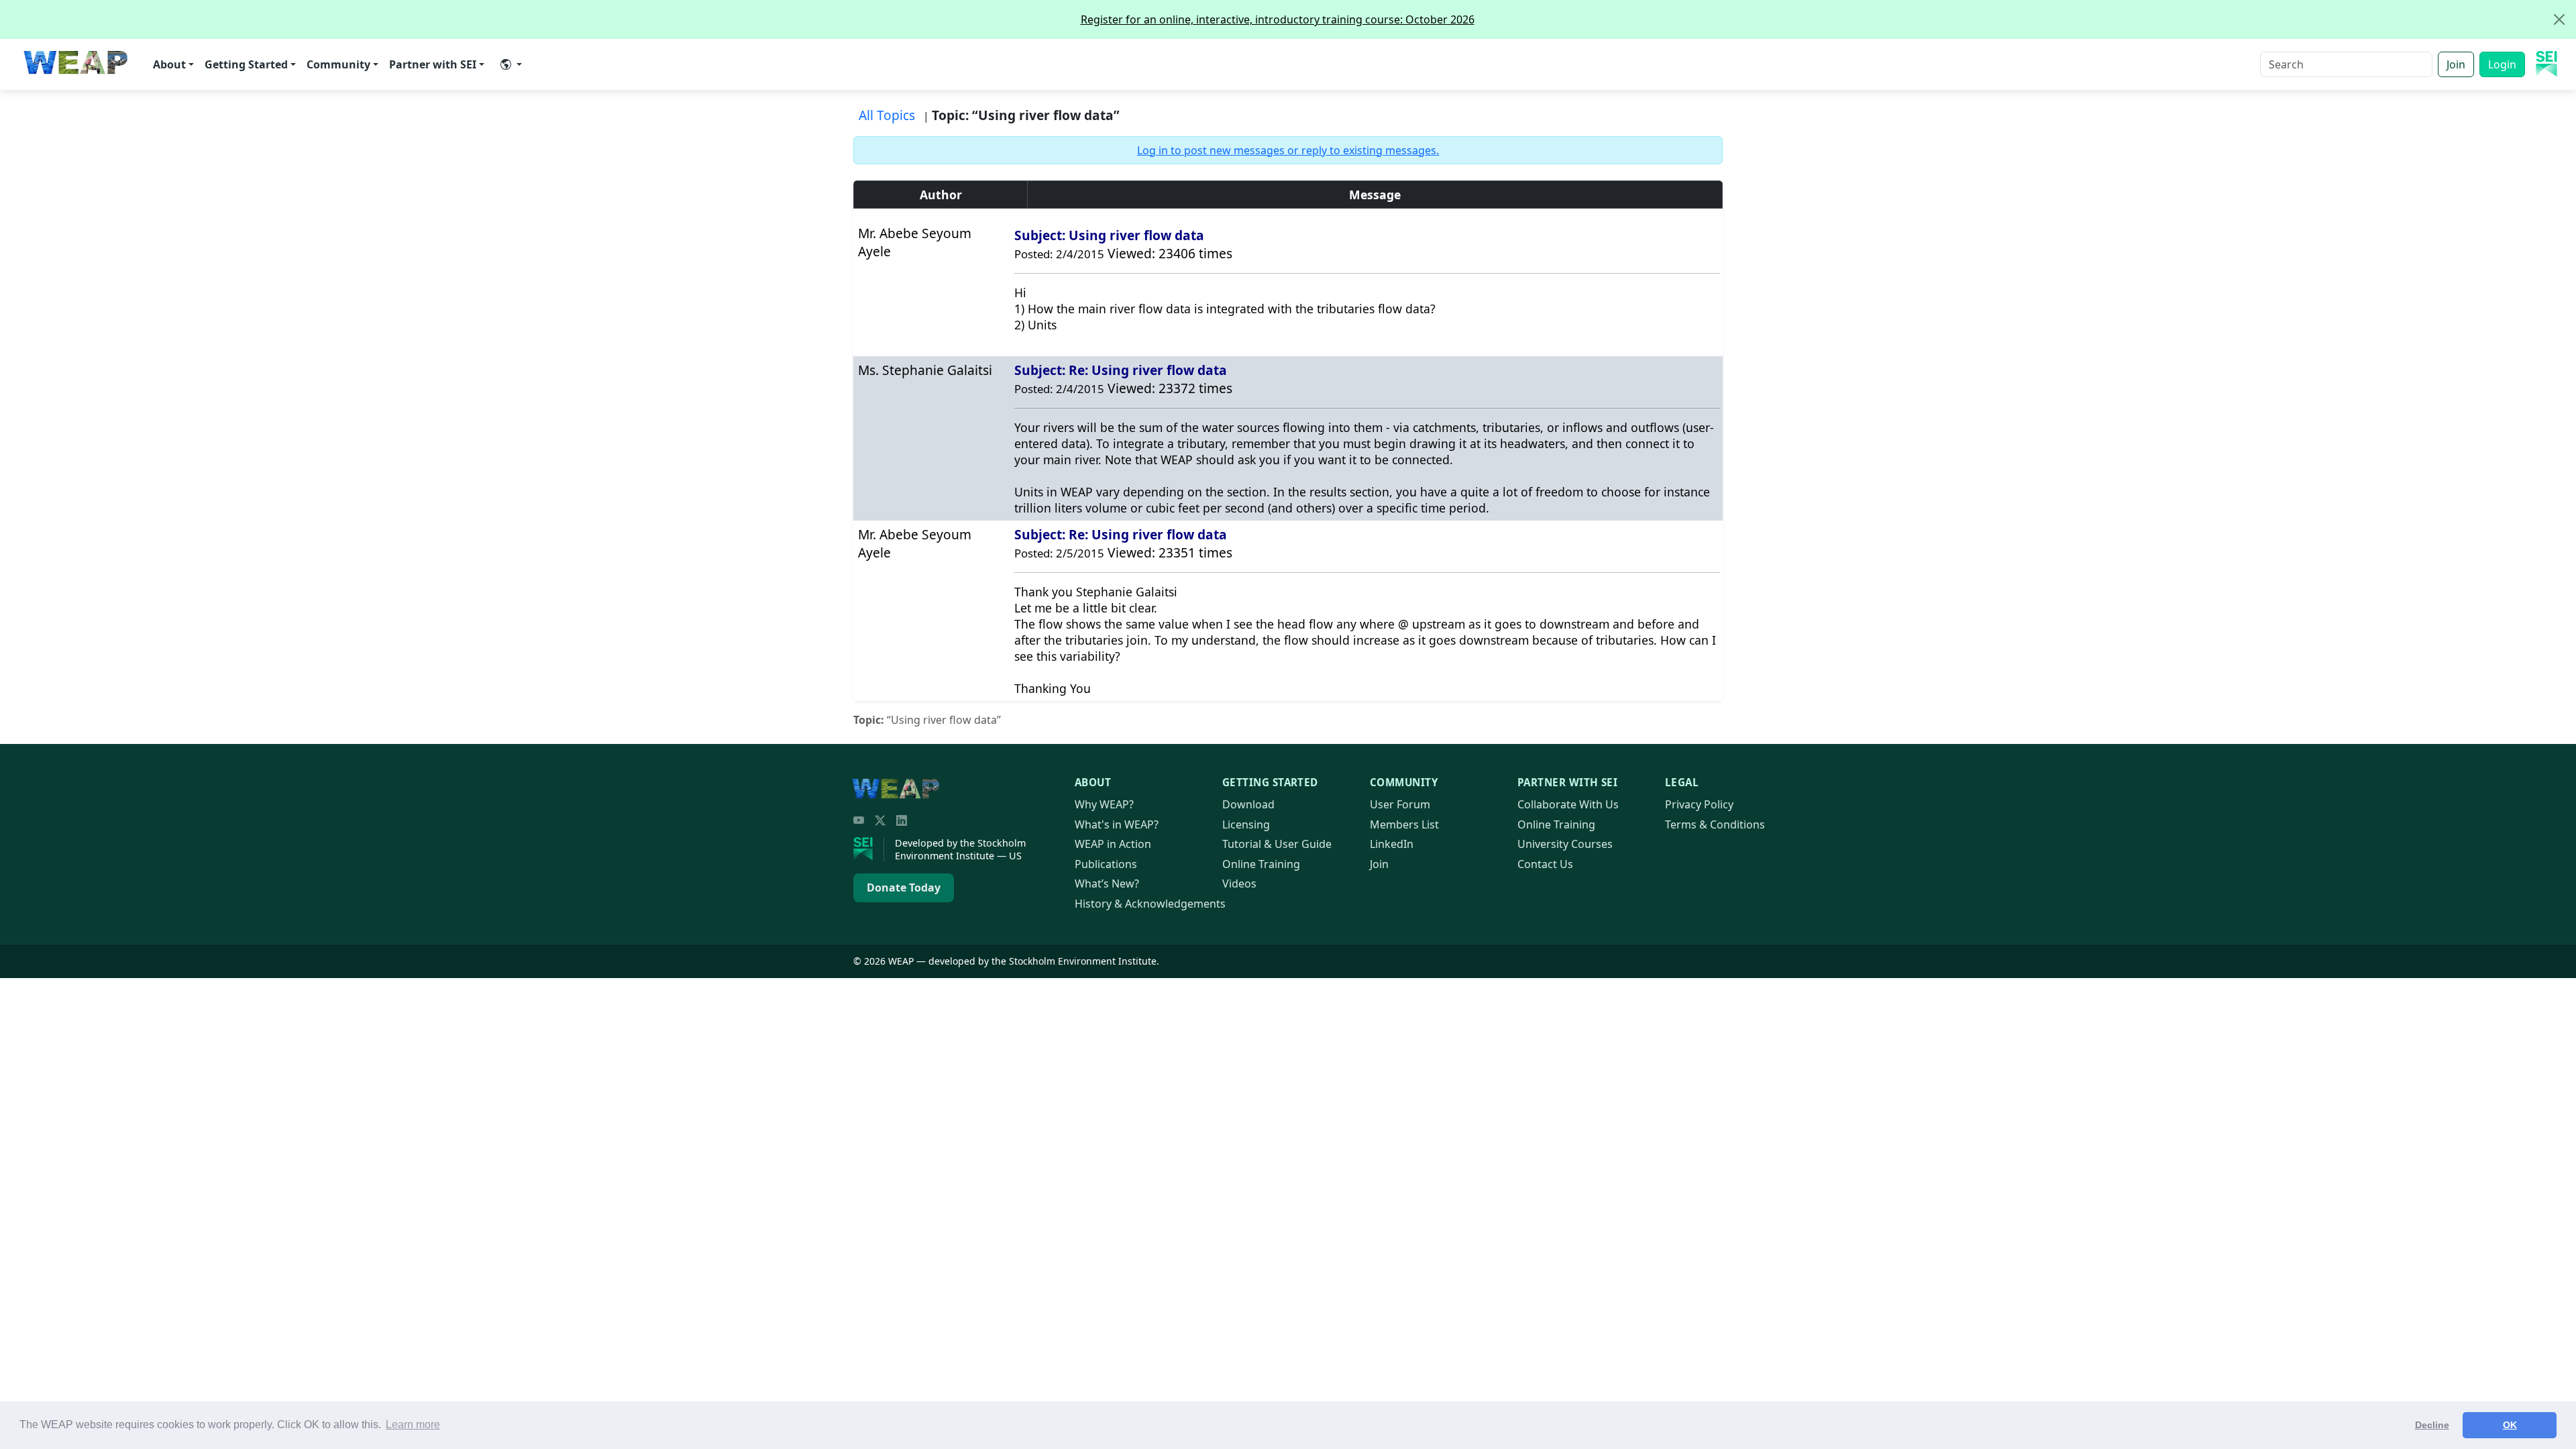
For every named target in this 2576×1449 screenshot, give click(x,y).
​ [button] (511, 64)
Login (2502, 64)
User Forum (1400, 804)
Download (1248, 804)
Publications (1106, 864)
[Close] (2559, 19)
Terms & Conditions (1715, 824)
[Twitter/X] (880, 820)
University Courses (1565, 844)
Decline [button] (2432, 1425)
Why (1104, 804)
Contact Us (1545, 864)
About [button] (169, 64)
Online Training (1261, 864)
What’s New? (1107, 883)
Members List (1404, 824)
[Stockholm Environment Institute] (869, 849)
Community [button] (338, 64)
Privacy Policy (1699, 804)
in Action (1113, 844)
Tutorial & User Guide (1277, 844)
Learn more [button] (413, 1425)
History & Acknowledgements (1150, 904)
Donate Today (904, 888)
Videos (1239, 883)
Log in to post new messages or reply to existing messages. (1288, 150)
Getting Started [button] (246, 64)
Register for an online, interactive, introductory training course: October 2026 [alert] (1278, 19)
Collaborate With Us (1568, 804)
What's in (1117, 824)
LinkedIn (1392, 844)
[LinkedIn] (902, 820)
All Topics (887, 115)
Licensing (1246, 824)
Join (2456, 64)
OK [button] (2510, 1425)
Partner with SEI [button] (433, 64)
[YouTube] (859, 820)
